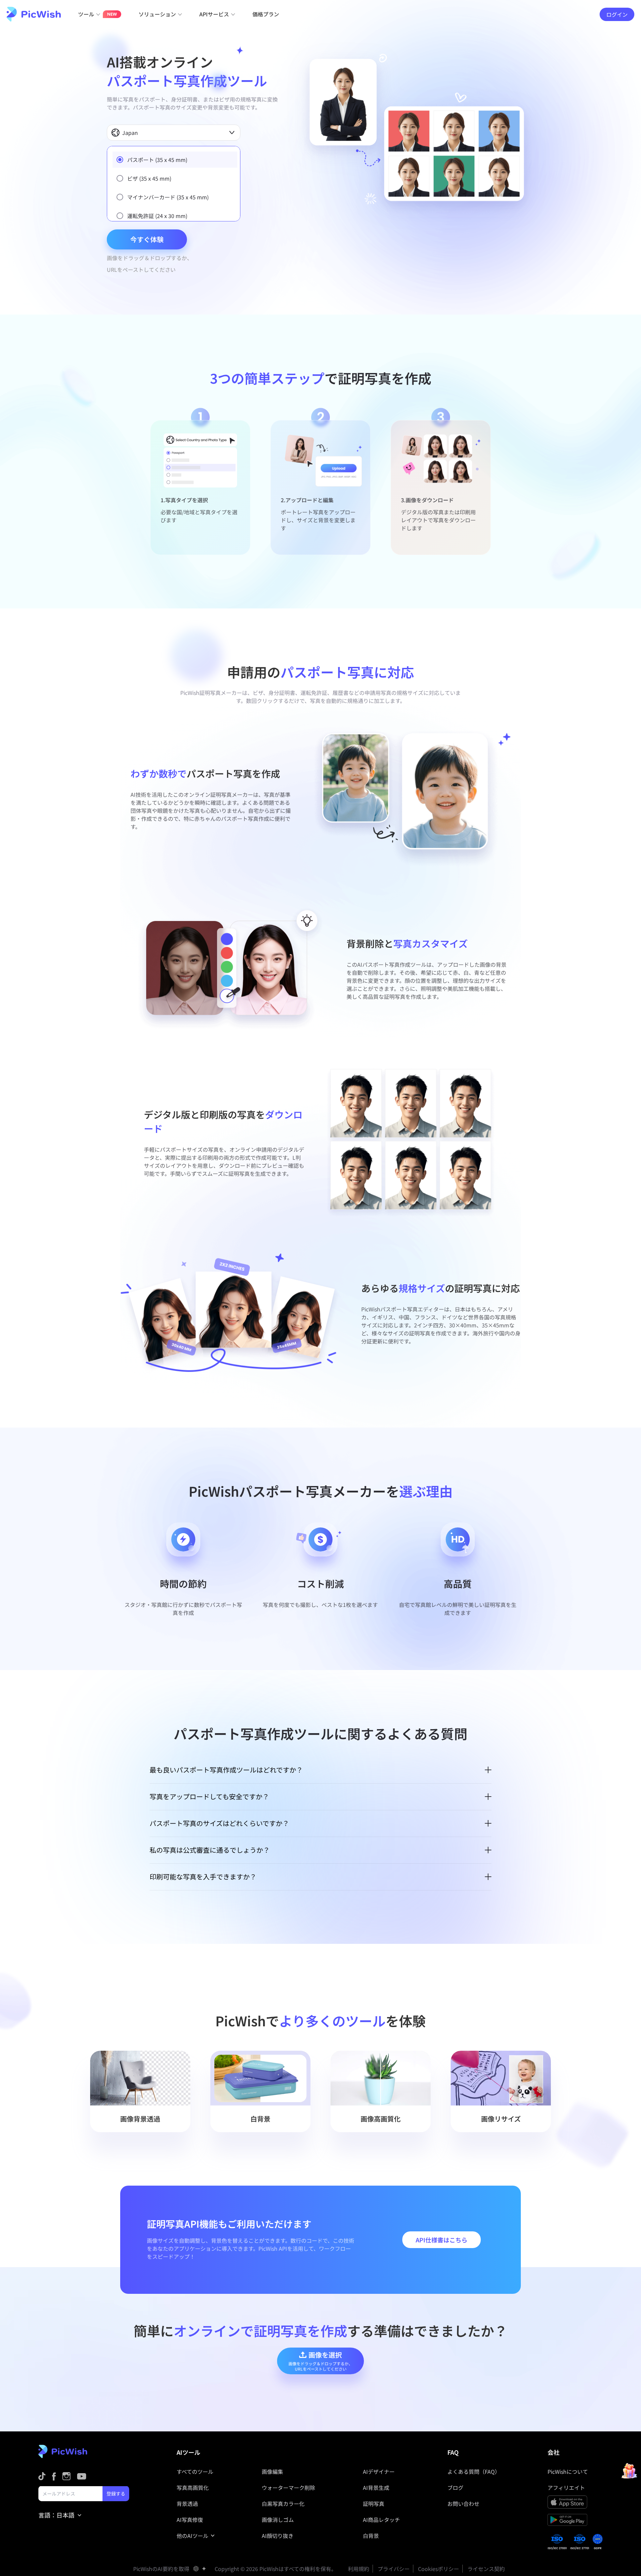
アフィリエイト (566, 2488)
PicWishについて (568, 2471)
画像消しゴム (278, 2520)
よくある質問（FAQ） (474, 2471)
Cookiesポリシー (439, 2569)
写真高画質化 (193, 2488)
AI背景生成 (376, 2488)
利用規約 (359, 2569)
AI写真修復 (190, 2520)
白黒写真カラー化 (283, 2504)
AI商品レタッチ (381, 2520)
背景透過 (187, 2504)
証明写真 (374, 2504)
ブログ (455, 2488)
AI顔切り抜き (278, 2536)
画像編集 (272, 2471)
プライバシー (394, 2569)
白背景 (371, 2536)
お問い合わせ (463, 2504)
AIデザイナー (379, 2471)
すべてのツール (195, 2471)
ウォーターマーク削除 (288, 2488)
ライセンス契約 (486, 2569)
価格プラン (266, 14)
